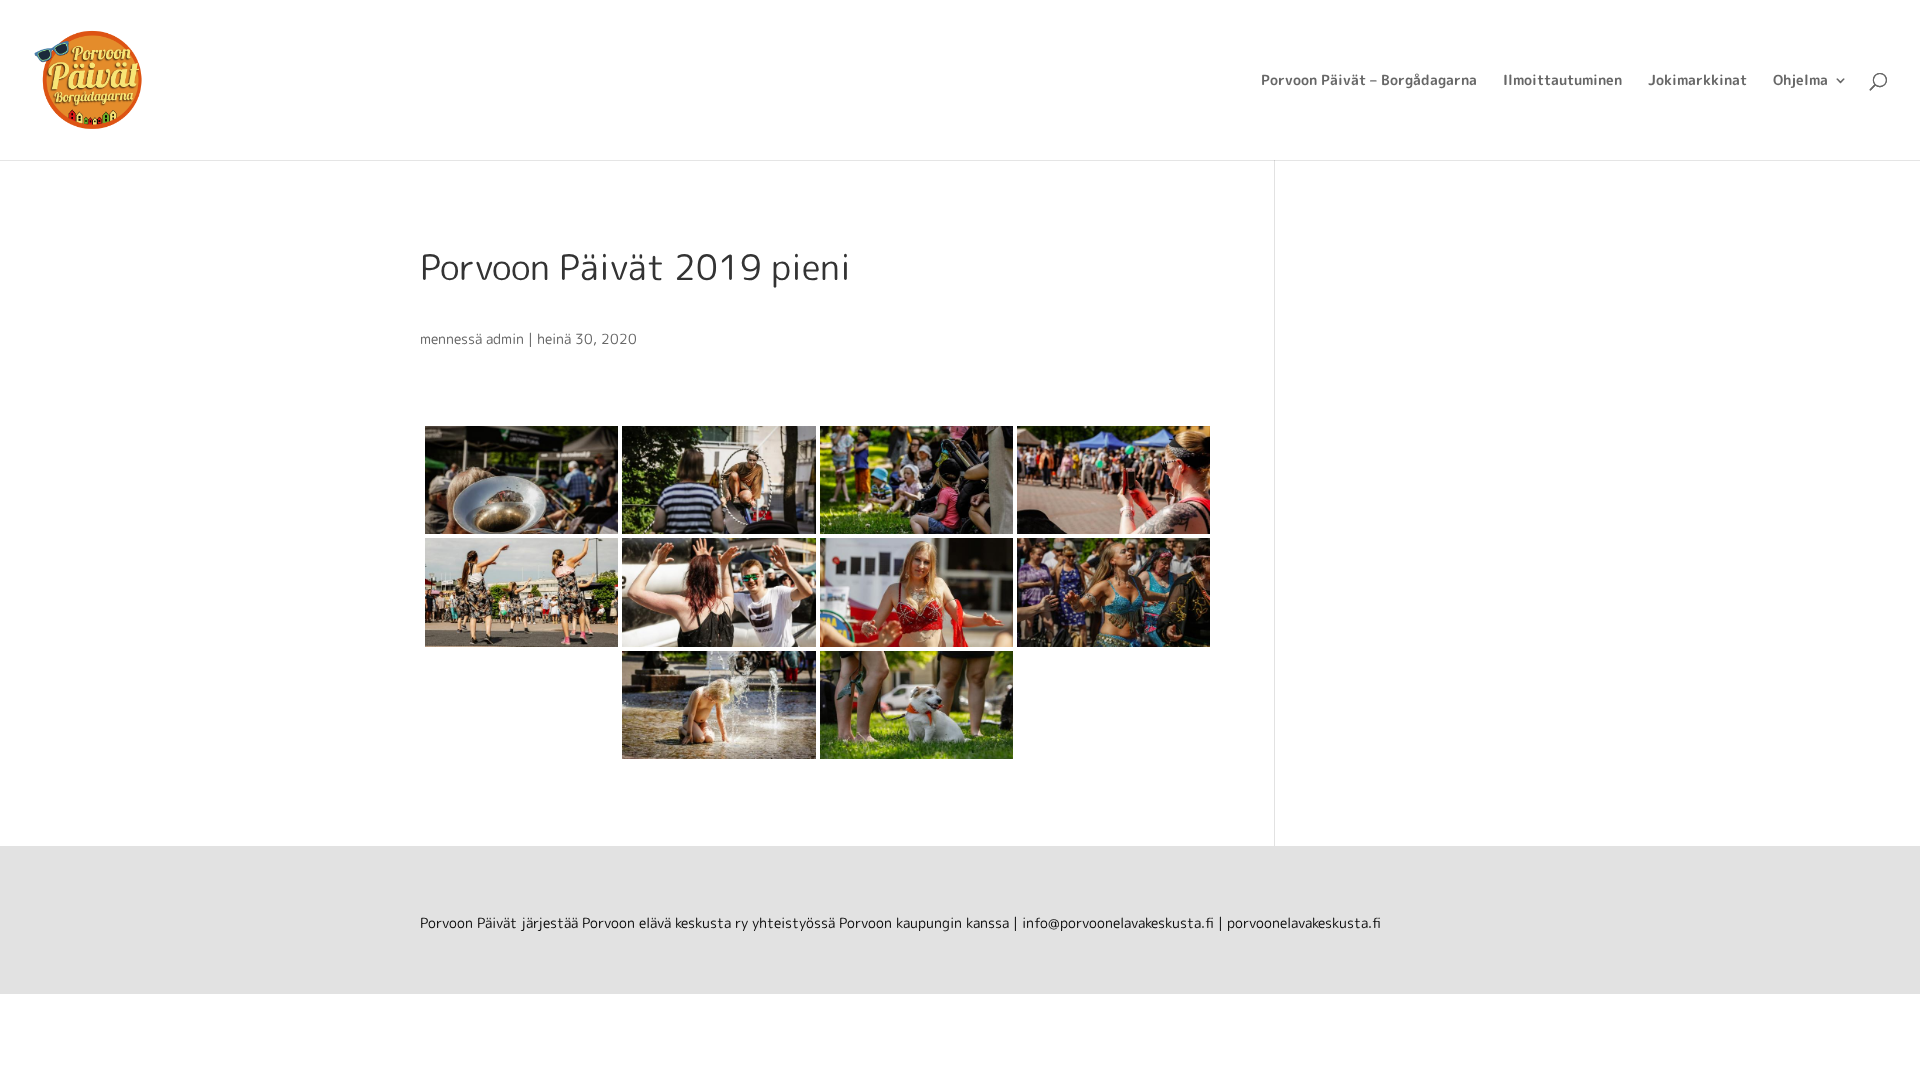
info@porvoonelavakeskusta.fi (1118, 922)
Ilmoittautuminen (1562, 81)
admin (505, 338)
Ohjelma (1800, 81)
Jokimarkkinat (1697, 81)
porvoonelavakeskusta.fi (1304, 922)
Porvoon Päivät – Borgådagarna (1369, 81)
